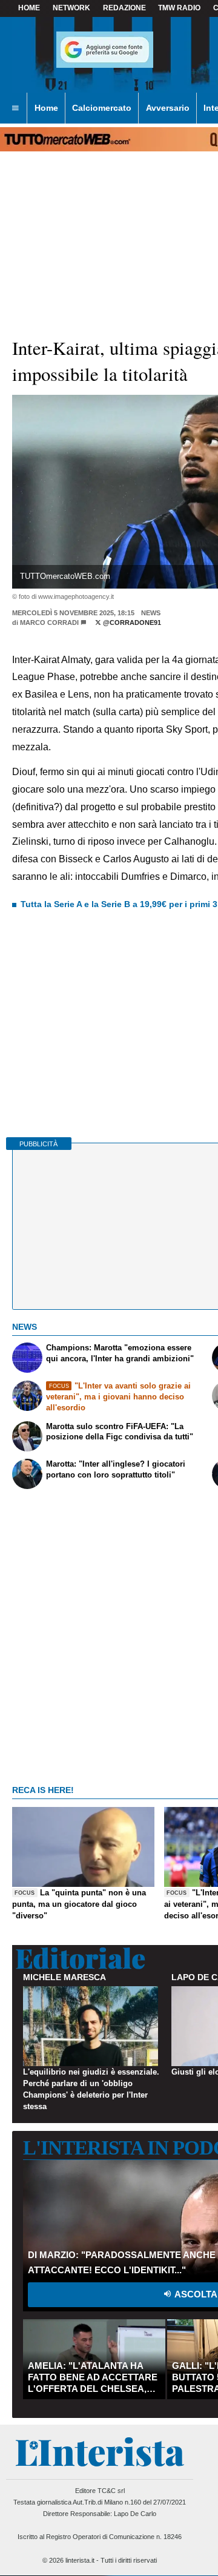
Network (71, 8)
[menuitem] (15, 108)
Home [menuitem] (46, 108)
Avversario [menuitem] (168, 108)
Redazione (124, 8)
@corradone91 (131, 623)
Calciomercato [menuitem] (102, 108)
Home (29, 8)
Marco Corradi (49, 623)
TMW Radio (179, 8)
